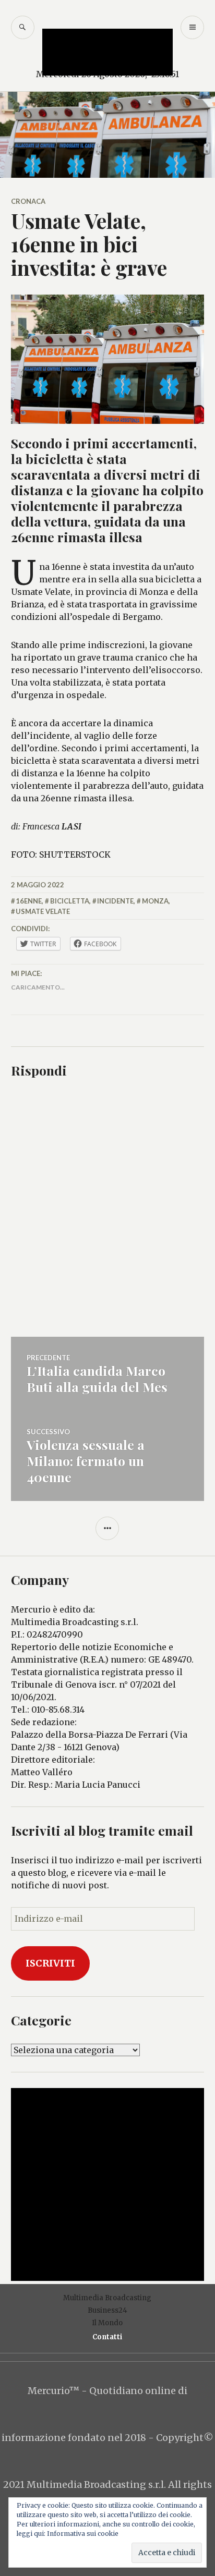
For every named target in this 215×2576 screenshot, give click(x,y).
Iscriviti (50, 1963)
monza (155, 901)
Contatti (107, 2337)
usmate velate (43, 911)
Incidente (115, 901)
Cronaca (28, 201)
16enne (29, 901)
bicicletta (70, 901)
